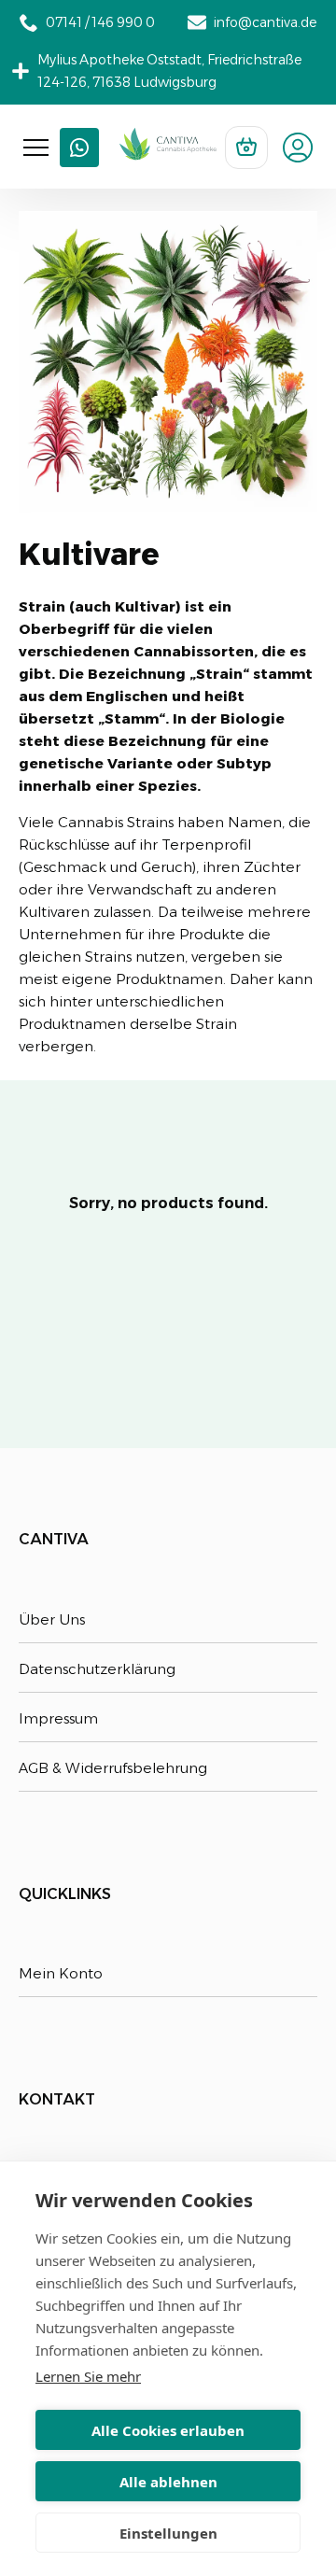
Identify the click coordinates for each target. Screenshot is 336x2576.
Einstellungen (168, 2533)
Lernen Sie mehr (88, 2376)
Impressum (58, 1718)
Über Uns (52, 1619)
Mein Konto (61, 1973)
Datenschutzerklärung (97, 1669)
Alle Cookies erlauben (168, 2430)
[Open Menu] (36, 148)
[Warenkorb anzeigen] (246, 148)
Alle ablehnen (168, 2482)
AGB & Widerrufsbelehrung (113, 1768)
